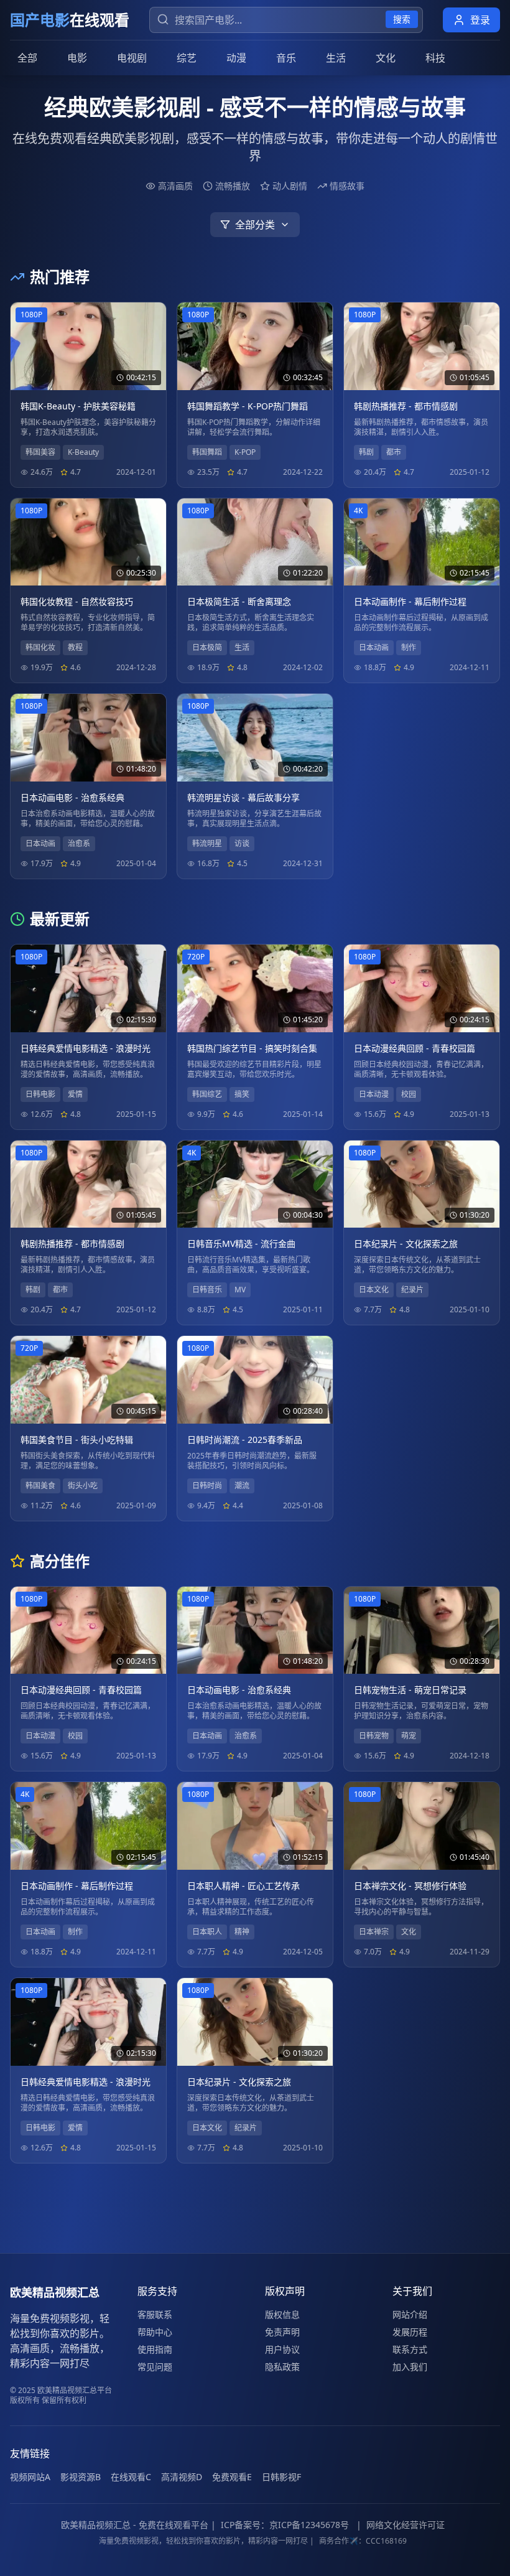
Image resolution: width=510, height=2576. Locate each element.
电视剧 (132, 58)
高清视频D (182, 2477)
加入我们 (410, 2367)
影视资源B (81, 2477)
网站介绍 (410, 2314)
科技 (435, 58)
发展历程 (410, 2332)
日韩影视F (281, 2477)
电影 (77, 58)
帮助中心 (155, 2332)
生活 (336, 58)
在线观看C (131, 2477)
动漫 (236, 58)
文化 (386, 58)
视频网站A (30, 2477)
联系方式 (410, 2349)
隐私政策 (282, 2367)
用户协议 (282, 2349)
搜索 (402, 19)
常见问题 (155, 2367)
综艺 (187, 58)
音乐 (286, 58)
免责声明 (282, 2332)
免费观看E (232, 2477)
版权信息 (282, 2314)
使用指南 (155, 2349)
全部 (27, 58)
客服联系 (155, 2314)
